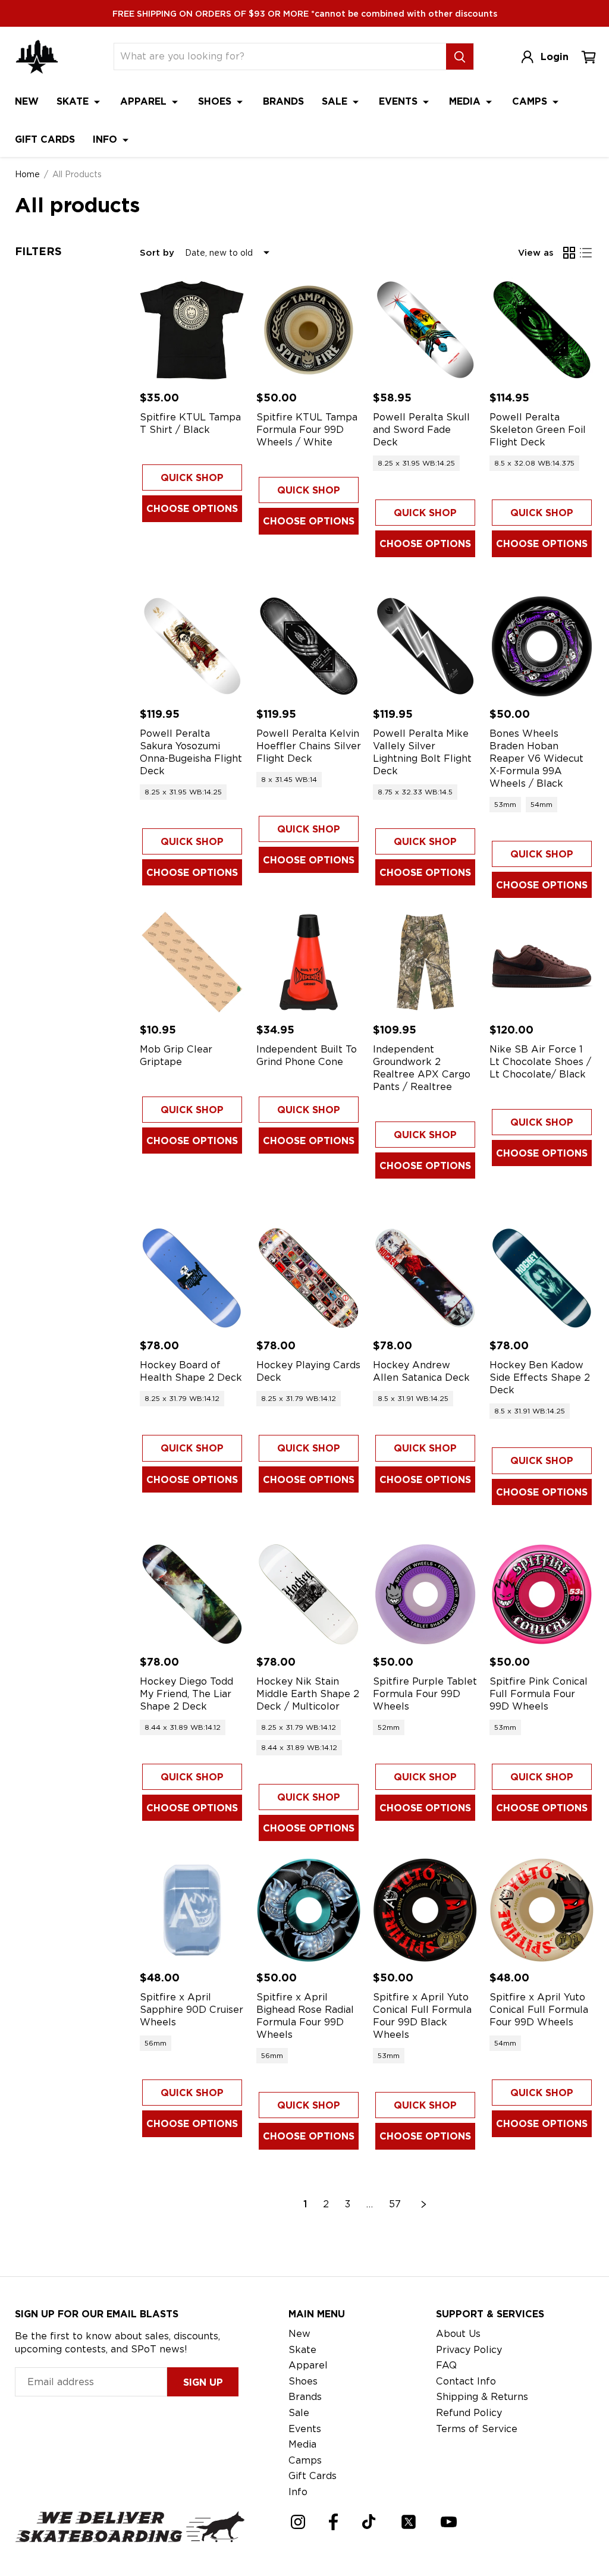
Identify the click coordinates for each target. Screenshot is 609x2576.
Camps (531, 101)
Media (466, 101)
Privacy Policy (469, 2350)
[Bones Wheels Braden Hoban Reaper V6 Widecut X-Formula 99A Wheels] (542, 646)
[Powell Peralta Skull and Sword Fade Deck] (425, 330)
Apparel (145, 101)
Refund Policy (469, 2413)
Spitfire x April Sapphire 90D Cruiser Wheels (192, 2010)
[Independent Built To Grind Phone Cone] (309, 962)
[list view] (586, 253)
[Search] (460, 56)
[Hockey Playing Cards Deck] (309, 1278)
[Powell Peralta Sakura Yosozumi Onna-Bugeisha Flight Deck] (192, 646)
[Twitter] (409, 2522)
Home (27, 174)
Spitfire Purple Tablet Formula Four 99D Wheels (425, 1694)
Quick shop (192, 478)
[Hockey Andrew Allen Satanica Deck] (425, 1278)
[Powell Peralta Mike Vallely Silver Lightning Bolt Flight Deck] (425, 646)
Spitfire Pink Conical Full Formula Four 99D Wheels (539, 1694)
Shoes (216, 101)
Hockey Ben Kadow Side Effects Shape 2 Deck (540, 1377)
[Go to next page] (424, 2204)
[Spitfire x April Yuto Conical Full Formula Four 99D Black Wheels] (425, 1910)
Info (106, 139)
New (27, 101)
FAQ (446, 2365)
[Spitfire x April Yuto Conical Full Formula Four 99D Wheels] (542, 1910)
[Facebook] (333, 2522)
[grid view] (569, 253)
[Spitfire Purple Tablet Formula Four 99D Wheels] (425, 1594)
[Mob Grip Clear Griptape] (192, 962)
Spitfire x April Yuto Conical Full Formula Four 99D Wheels (539, 2010)
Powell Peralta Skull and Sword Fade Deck (421, 430)
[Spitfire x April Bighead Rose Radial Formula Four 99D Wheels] (309, 1910)
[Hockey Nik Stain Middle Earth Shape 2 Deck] (309, 1594)
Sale (336, 101)
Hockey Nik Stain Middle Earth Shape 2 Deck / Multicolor (308, 1694)
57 (395, 2204)
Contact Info (466, 2381)
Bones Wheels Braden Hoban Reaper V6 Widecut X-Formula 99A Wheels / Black (536, 758)
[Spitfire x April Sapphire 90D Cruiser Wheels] (192, 1910)
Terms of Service (477, 2429)
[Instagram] (298, 2522)
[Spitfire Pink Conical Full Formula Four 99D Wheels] (542, 1594)
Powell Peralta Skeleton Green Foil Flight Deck (538, 430)
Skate (74, 101)
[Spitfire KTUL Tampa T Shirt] (192, 330)
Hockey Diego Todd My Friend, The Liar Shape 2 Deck (186, 1694)
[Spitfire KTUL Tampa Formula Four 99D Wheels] (309, 330)
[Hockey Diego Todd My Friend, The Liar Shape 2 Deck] (192, 1594)
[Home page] (37, 57)
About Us (458, 2334)
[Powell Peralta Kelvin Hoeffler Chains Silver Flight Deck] (309, 646)
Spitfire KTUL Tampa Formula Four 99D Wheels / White (307, 430)
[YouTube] (449, 2522)
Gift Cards (45, 139)
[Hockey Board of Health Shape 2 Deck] (192, 1278)
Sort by (157, 253)
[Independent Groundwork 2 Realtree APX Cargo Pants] (425, 962)
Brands (283, 101)
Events (400, 101)
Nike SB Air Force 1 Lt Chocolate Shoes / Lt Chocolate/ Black (540, 1062)
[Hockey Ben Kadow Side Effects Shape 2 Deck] (542, 1278)
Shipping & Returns (482, 2397)
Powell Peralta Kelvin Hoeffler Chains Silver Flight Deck (309, 746)
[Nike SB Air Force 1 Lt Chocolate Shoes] (542, 962)
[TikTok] (369, 2522)
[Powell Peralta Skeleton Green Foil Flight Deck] (542, 330)
